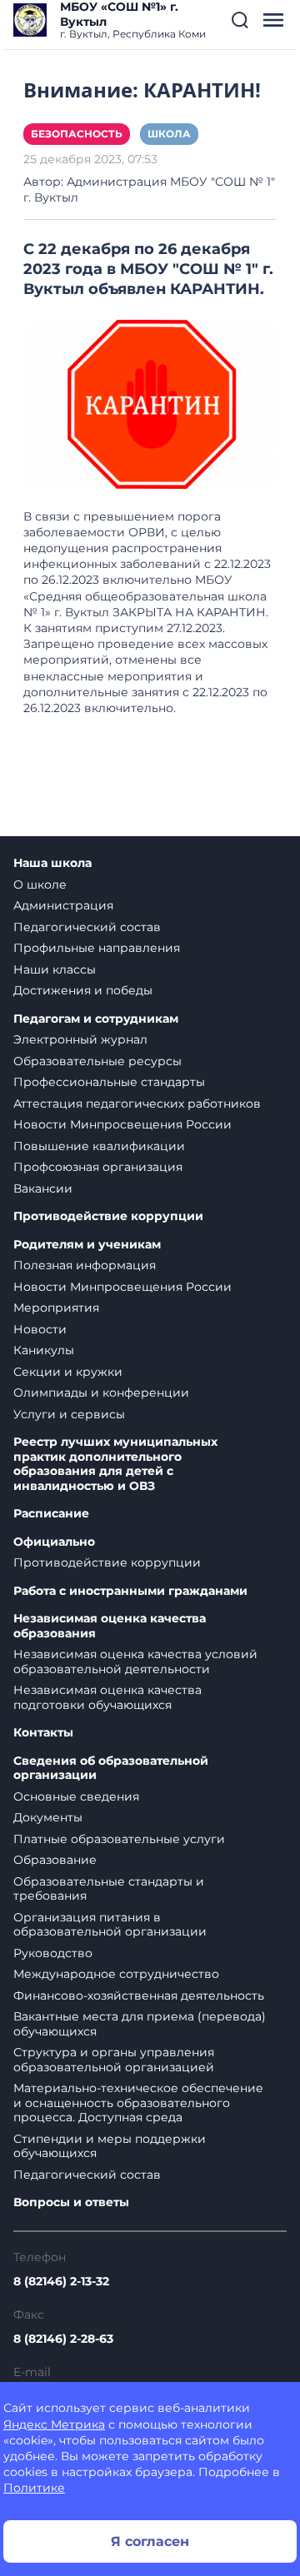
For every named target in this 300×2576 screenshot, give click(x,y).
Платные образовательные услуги (119, 1839)
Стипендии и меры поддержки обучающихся (110, 2146)
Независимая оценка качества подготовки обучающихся (107, 1697)
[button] (240, 20)
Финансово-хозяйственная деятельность (139, 1996)
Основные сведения (76, 1796)
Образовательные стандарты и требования (109, 1889)
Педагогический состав (87, 927)
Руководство (53, 1953)
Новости (40, 1329)
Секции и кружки (68, 1372)
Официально (54, 1542)
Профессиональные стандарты (109, 1082)
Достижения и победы (83, 990)
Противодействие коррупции (108, 1216)
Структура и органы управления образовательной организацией (114, 2060)
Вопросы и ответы (71, 2202)
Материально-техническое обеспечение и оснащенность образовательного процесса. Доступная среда (138, 2103)
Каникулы (44, 1350)
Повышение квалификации (99, 1146)
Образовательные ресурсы (97, 1061)
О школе (40, 884)
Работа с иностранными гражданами (130, 1591)
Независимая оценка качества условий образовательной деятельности (135, 1662)
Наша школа (52, 863)
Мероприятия (56, 1308)
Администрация (63, 905)
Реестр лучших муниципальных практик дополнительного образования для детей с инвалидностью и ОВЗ (115, 1464)
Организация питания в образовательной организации (110, 1925)
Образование (55, 1860)
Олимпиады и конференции (101, 1393)
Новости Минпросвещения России (122, 1124)
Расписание (51, 1514)
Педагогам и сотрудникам (96, 1019)
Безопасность (77, 134)
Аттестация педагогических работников (137, 1104)
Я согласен (150, 2541)
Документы (48, 1817)
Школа (169, 134)
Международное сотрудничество (116, 1974)
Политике (34, 2488)
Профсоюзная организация (98, 1167)
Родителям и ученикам (87, 1245)
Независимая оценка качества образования (110, 1626)
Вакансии (43, 1188)
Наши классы (55, 969)
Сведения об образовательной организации (111, 1769)
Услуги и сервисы (69, 1414)
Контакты (43, 1733)
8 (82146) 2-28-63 (63, 2339)
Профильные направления (97, 948)
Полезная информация (85, 1265)
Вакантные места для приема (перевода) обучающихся (140, 2024)
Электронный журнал (80, 1039)
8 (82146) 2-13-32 (61, 2281)
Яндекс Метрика (54, 2424)
